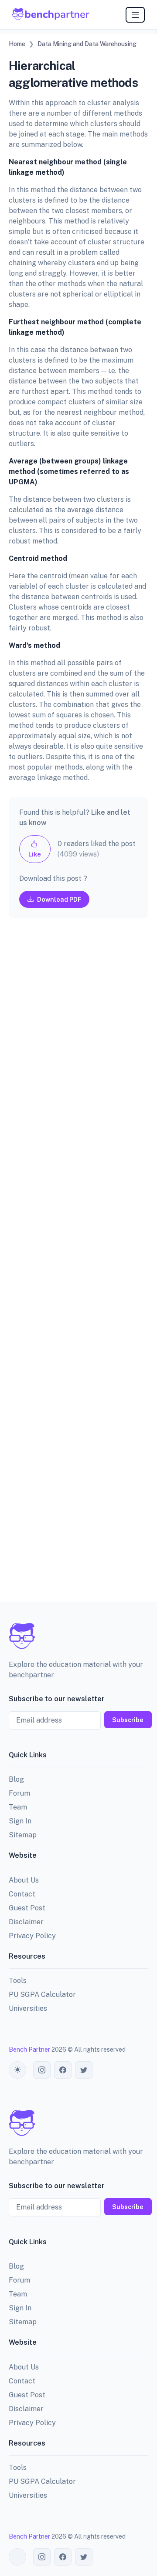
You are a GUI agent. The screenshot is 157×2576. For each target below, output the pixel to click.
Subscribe (128, 1720)
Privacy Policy (32, 1936)
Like (35, 854)
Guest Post (27, 1908)
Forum (19, 1793)
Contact (22, 1894)
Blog (16, 1779)
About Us (24, 1880)
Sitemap (23, 1835)
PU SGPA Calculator (42, 1994)
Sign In (20, 1821)
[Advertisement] (78, 1267)
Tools (18, 1981)
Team (18, 1807)
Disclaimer (26, 1922)
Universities (28, 2008)
